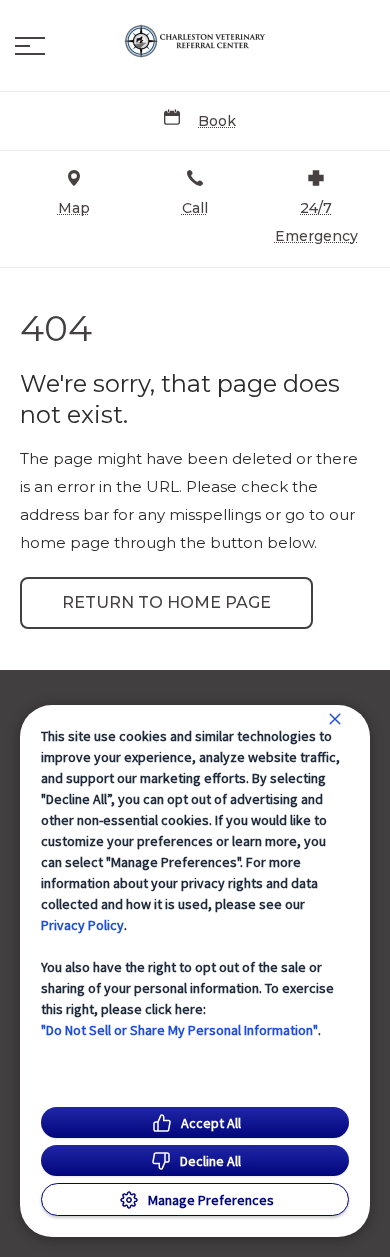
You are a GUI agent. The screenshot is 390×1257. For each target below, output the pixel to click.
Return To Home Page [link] (166, 602)
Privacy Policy (82, 925)
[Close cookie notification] (335, 719)
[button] (30, 46)
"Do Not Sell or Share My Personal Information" (179, 1030)
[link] (195, 41)
